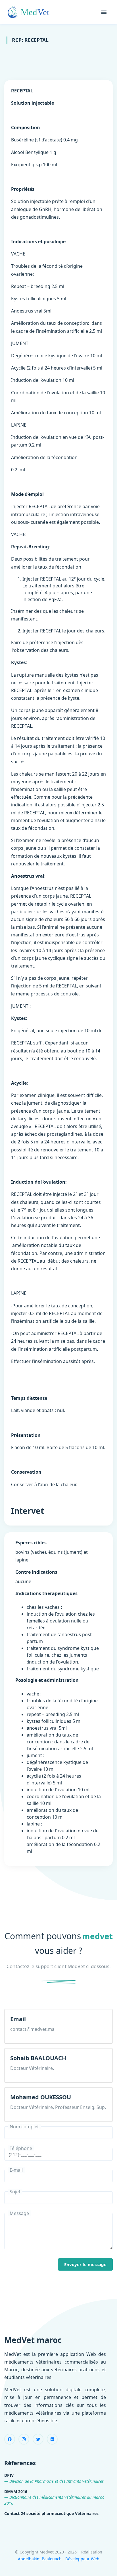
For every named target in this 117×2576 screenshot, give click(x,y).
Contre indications (36, 1572)
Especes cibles (31, 1543)
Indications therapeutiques (46, 1593)
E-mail (16, 2170)
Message (19, 2213)
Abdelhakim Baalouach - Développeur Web (59, 2559)
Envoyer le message (85, 2264)
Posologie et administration (47, 1680)
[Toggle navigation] (104, 12)
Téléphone (21, 2148)
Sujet (15, 2192)
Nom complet (24, 2127)
